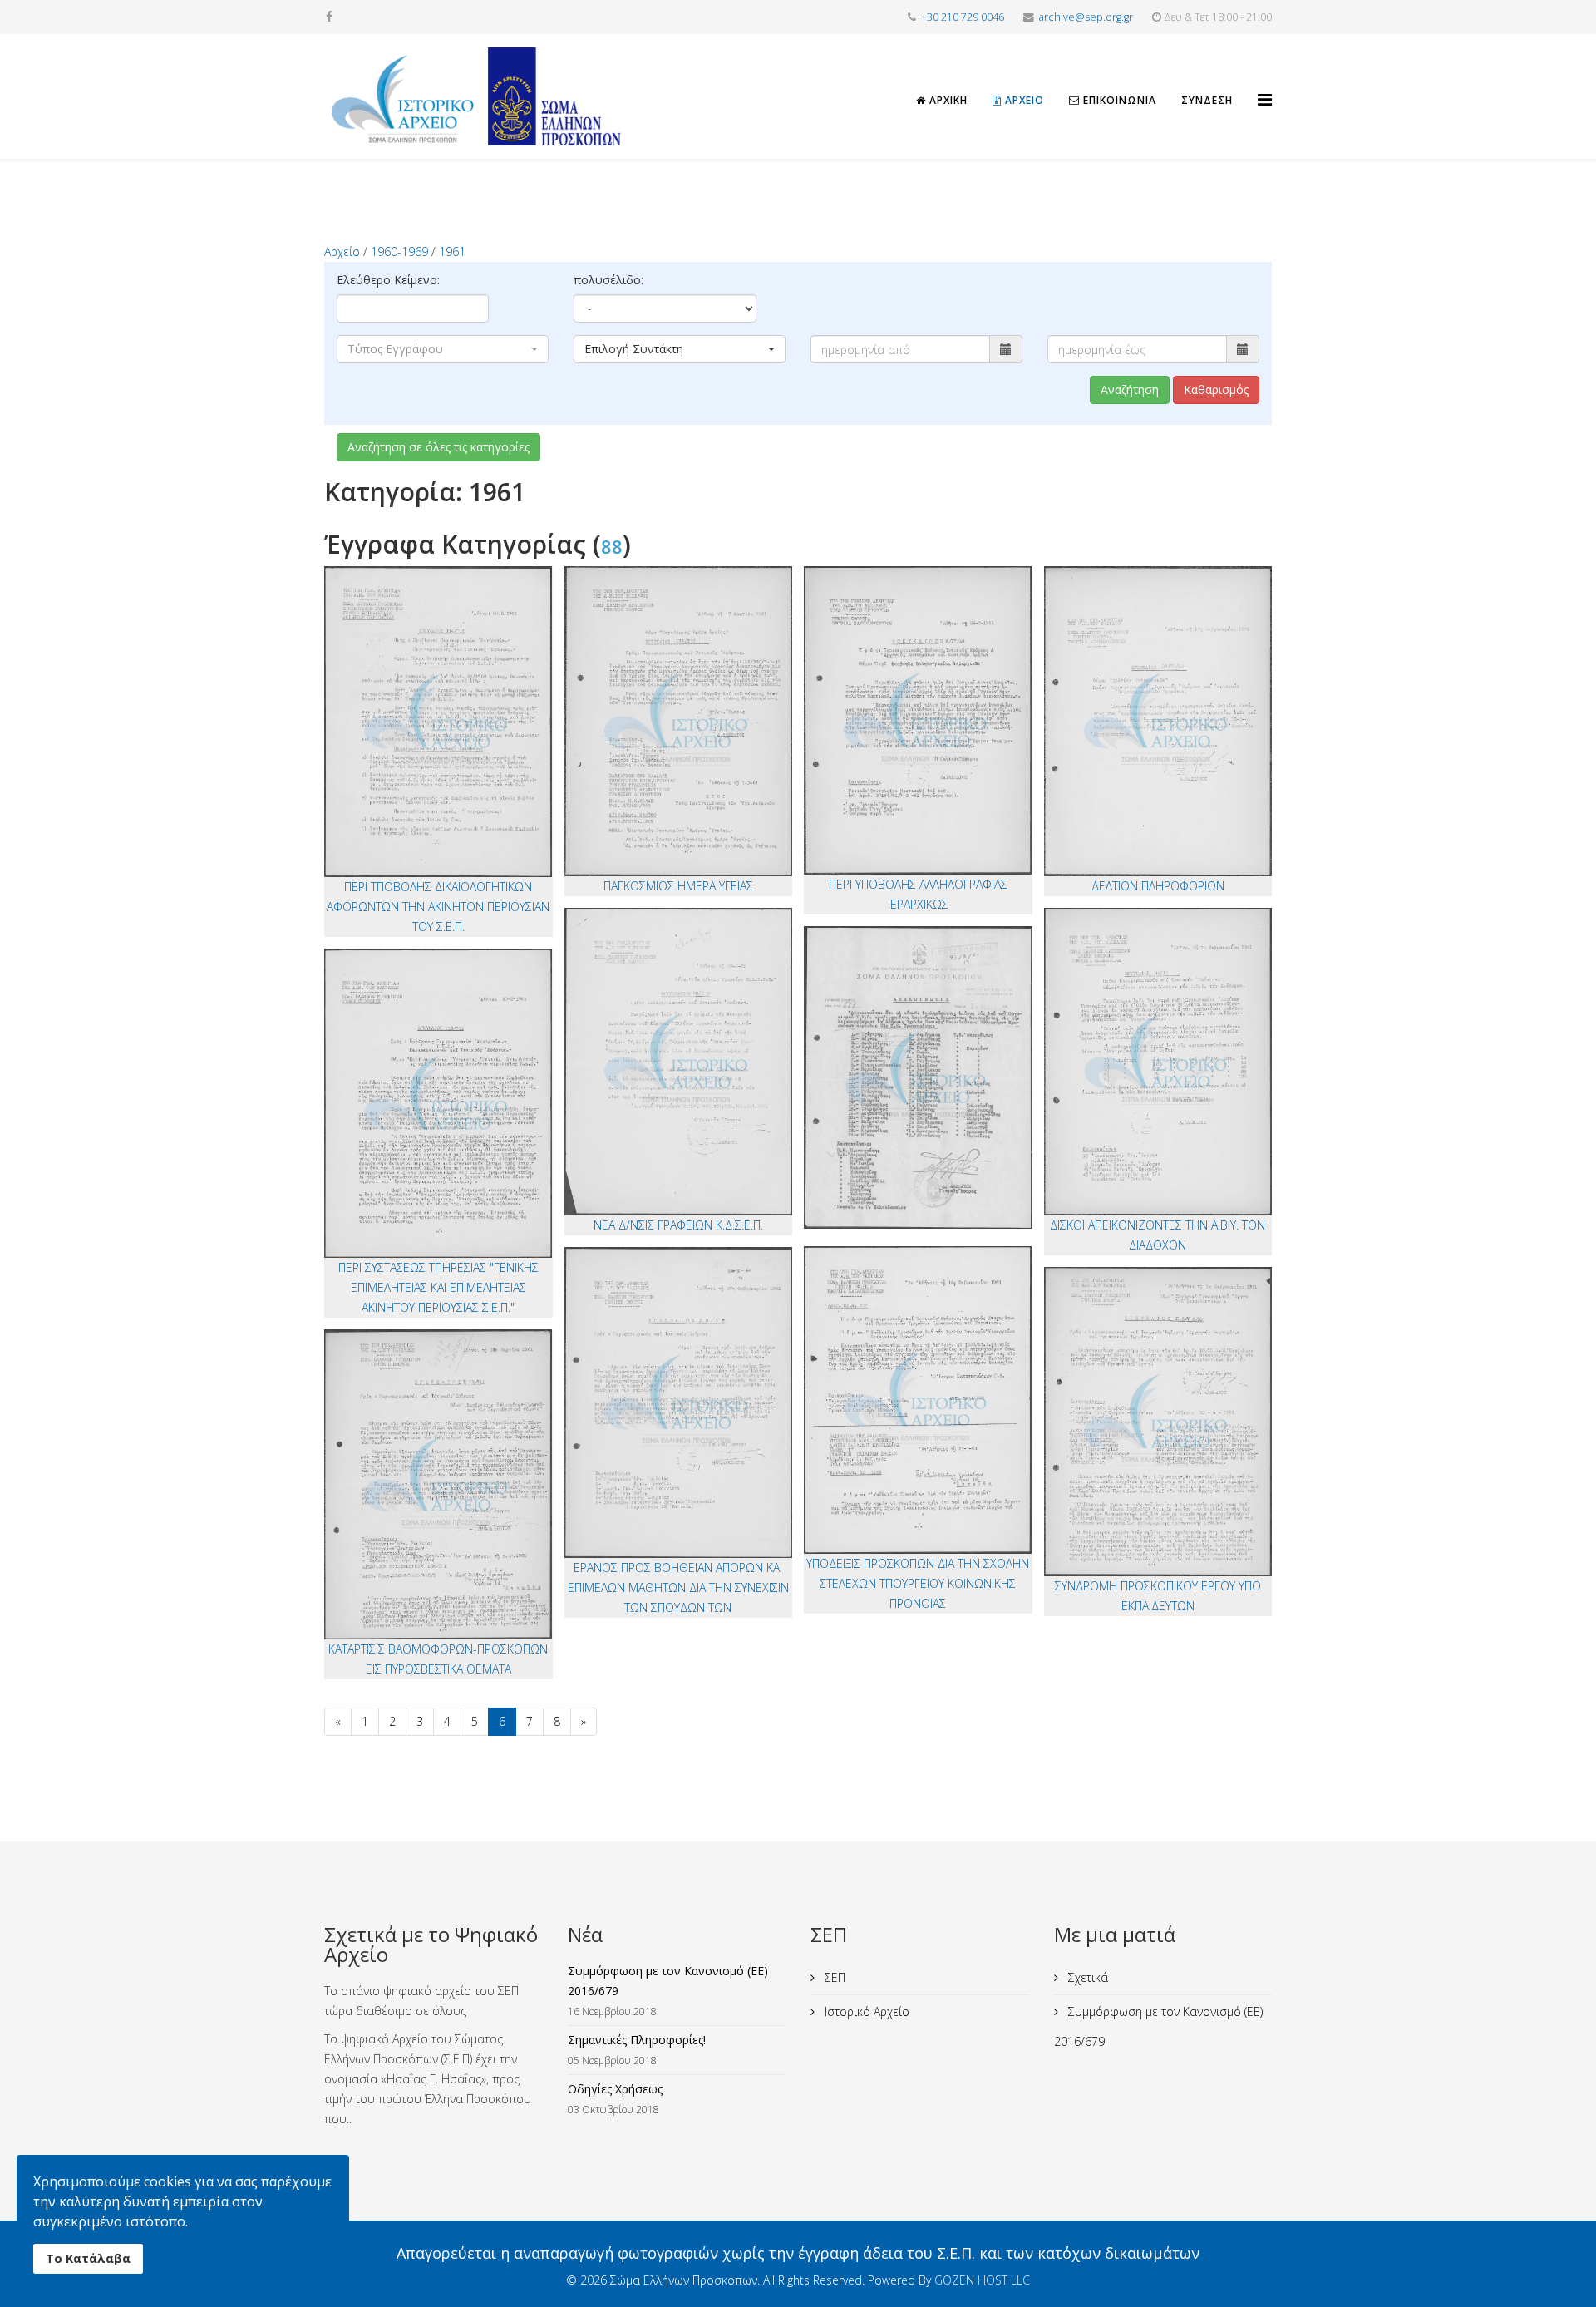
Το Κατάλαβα (88, 2258)
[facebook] (329, 16)
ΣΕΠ (833, 1977)
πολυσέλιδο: (608, 280)
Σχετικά (1086, 1977)
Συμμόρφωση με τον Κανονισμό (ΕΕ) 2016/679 (1158, 2026)
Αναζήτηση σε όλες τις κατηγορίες (438, 447)
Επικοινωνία (1118, 100)
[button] (443, 349)
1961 (452, 251)
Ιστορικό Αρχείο (865, 2011)
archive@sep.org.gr (1086, 17)
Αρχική (947, 100)
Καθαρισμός (1216, 389)
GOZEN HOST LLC (982, 2280)
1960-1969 (399, 251)
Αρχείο (1023, 100)
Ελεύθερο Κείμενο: (388, 280)
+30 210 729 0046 (963, 17)
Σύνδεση (1207, 100)
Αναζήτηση (1130, 389)
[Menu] (1265, 85)
